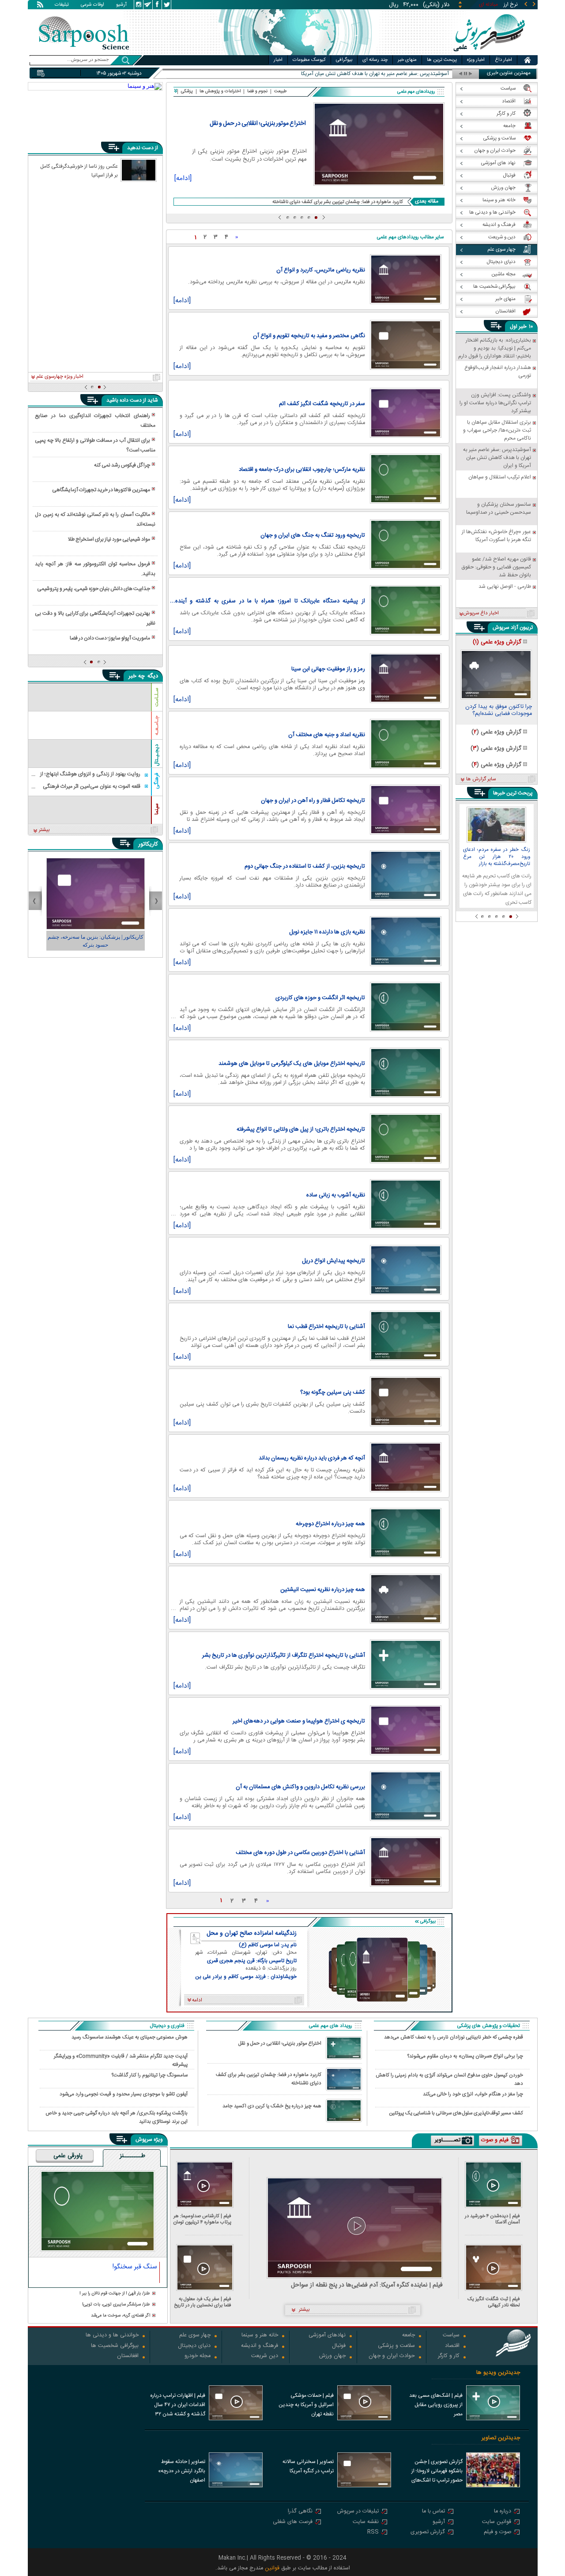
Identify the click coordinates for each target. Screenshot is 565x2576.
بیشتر (44, 830)
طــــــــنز (132, 2156)
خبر (523, 327)
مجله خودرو (198, 2356)
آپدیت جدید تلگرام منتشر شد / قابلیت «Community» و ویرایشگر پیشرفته (121, 2060)
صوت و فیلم (497, 2533)
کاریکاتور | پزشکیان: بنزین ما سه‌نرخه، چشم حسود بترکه (96, 941)
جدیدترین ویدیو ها (498, 2373)
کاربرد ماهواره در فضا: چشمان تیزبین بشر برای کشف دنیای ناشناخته (338, 202)
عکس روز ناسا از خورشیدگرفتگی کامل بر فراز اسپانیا (79, 170)
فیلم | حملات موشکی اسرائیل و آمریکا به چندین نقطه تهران (306, 2405)
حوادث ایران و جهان (392, 2356)
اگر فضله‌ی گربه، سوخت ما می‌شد (121, 2316)
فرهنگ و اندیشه (260, 2346)
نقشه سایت (366, 2522)
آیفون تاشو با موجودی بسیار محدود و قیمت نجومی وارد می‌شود (124, 2094)
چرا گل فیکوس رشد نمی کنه (122, 465)
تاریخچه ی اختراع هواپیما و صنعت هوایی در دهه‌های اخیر (299, 1721)
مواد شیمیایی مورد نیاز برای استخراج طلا (109, 539)
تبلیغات (62, 5)
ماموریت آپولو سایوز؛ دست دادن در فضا (110, 638)
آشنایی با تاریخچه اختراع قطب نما (326, 1327)
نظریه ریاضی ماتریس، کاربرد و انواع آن (321, 270)
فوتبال (339, 2346)
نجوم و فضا (257, 91)
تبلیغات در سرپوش (358, 2512)
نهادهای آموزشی (327, 2336)
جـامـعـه (157, 726)
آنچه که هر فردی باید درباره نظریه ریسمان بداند (312, 1458)
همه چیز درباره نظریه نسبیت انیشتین (323, 1590)
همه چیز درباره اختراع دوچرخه (330, 1524)
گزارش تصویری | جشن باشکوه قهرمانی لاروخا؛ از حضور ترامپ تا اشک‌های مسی (437, 2472)
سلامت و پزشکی (396, 2346)
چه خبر (137, 676)
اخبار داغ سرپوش (481, 613)
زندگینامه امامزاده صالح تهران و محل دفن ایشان (252, 1933)
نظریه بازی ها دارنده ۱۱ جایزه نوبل (327, 932)
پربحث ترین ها (442, 60)
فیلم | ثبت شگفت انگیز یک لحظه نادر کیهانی (494, 2302)
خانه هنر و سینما (260, 2336)
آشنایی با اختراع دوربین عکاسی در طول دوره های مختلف (300, 1853)
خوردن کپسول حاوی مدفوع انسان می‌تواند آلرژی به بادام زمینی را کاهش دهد (449, 2079)
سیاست (451, 2336)
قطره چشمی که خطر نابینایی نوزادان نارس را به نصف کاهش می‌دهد (454, 2037)
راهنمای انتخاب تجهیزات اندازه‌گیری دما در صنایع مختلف (95, 421)
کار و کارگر (449, 2356)
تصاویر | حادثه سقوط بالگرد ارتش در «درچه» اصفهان (182, 2471)
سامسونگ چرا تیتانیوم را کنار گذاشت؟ (150, 2075)
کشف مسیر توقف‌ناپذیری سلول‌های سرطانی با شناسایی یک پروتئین (456, 2113)
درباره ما (503, 2512)
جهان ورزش (332, 2356)
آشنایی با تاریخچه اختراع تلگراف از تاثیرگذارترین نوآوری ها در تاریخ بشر (284, 1655)
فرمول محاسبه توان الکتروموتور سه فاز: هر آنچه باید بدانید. (95, 569)
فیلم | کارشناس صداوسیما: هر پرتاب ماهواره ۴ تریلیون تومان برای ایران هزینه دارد (202, 2219)
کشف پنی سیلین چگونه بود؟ (333, 1392)
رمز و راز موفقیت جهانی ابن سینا (328, 669)
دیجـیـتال (157, 755)
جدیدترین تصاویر (501, 2438)
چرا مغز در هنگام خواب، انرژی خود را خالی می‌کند (473, 2094)
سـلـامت (157, 697)
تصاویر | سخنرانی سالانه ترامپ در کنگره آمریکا (308, 2466)
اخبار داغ (503, 60)
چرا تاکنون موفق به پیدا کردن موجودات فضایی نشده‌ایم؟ (499, 711)
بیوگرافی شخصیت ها (115, 2346)
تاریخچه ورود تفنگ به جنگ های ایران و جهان (313, 535)
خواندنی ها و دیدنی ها (112, 2336)
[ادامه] (183, 180)
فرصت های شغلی (293, 2522)
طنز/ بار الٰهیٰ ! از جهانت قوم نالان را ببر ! (115, 2294)
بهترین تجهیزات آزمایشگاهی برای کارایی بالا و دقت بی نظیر (95, 618)
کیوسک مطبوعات (309, 60)
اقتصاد (452, 2346)
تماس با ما (433, 2512)
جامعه (409, 2336)
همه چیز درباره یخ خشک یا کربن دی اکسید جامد (272, 2106)
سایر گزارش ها (481, 779)
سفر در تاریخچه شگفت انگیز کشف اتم (322, 404)
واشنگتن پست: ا (431, 74)
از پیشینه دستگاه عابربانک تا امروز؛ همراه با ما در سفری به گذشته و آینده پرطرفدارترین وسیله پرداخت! (270, 601)
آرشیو (121, 5)
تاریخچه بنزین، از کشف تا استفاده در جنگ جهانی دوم (305, 866)
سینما (157, 809)
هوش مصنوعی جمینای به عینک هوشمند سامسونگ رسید (130, 2037)
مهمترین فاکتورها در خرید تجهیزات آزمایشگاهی (101, 490)
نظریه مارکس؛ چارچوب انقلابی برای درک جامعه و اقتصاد (302, 470)
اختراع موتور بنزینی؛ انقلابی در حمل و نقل (258, 124)
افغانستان (128, 2356)
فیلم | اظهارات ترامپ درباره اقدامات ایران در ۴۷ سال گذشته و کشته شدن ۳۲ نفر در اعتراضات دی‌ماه (178, 2406)
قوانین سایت (497, 2522)
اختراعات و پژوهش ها (220, 91)
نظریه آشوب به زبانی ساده (336, 1195)
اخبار (278, 60)
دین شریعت (265, 2356)
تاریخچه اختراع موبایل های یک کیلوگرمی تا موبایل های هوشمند (292, 1064)
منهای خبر (407, 60)
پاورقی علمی (68, 2156)
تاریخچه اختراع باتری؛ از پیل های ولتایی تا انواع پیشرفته (301, 1129)
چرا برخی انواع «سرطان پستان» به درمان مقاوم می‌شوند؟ (465, 2056)
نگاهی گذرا (300, 2512)
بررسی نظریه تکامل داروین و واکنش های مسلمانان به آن (300, 1787)
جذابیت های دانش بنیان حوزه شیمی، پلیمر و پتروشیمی (94, 589)
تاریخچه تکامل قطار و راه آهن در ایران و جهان (313, 801)
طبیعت (281, 91)
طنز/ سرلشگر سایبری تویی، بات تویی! (116, 2305)
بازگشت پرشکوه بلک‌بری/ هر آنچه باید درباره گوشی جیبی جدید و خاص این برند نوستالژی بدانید (117, 2117)
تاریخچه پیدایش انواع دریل (333, 1261)
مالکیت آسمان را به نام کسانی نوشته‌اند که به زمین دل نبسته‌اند (95, 519)
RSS (373, 2533)
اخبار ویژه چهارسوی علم (60, 377)
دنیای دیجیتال (194, 2346)
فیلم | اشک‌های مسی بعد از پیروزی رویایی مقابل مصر (436, 2405)
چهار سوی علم (195, 2336)
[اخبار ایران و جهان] (488, 53)
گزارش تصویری (428, 2533)
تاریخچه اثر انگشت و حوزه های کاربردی (320, 998)
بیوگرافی (344, 60)
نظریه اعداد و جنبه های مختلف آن (327, 735)
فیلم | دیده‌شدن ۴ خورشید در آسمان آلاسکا (492, 2219)
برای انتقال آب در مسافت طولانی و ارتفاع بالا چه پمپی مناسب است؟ (95, 445)
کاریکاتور (148, 844)
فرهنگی (157, 781)
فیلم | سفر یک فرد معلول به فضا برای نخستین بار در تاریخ (203, 2302)
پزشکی (187, 91)
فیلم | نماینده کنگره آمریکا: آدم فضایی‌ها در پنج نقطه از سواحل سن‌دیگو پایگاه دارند (367, 2285)
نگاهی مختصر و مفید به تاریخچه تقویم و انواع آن (309, 336)
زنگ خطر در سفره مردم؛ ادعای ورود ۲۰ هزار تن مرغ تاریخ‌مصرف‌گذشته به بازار (497, 857)
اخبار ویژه (476, 60)
